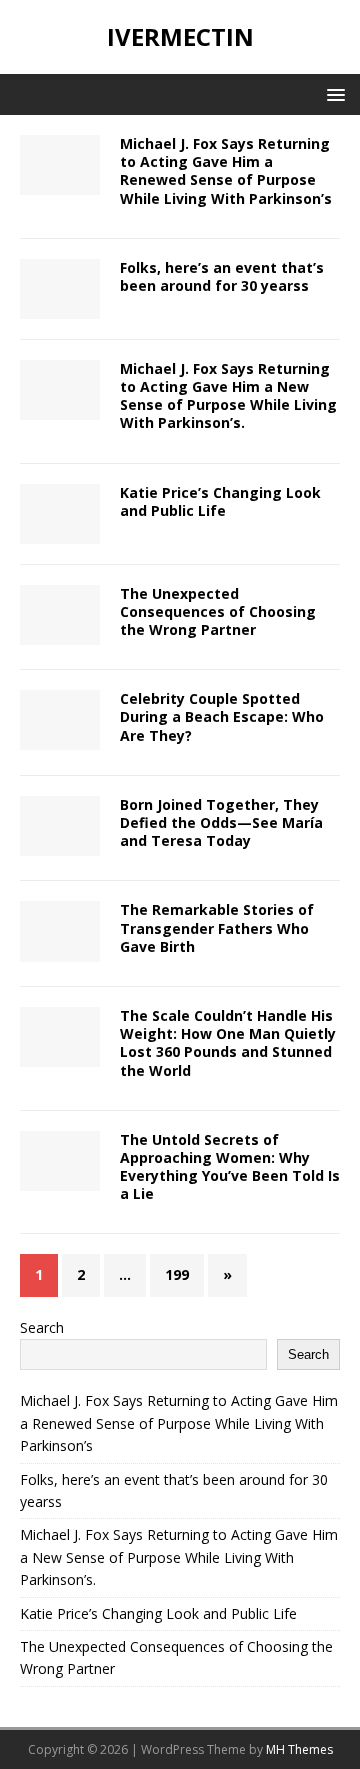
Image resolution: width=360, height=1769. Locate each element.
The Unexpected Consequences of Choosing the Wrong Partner (218, 611)
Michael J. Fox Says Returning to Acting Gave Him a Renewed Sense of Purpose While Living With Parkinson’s (226, 171)
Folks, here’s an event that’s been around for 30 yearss (222, 276)
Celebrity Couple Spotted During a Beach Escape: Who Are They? (222, 716)
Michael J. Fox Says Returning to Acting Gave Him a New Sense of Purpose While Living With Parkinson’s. (228, 396)
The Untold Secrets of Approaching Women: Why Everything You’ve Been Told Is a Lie (230, 1167)
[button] (332, 93)
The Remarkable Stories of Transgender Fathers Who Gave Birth (217, 927)
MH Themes (299, 1749)
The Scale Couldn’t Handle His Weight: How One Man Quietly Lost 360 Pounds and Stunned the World (228, 1043)
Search (42, 1327)
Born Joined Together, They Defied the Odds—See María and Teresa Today (221, 822)
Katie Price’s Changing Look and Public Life (220, 501)
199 (177, 1274)
